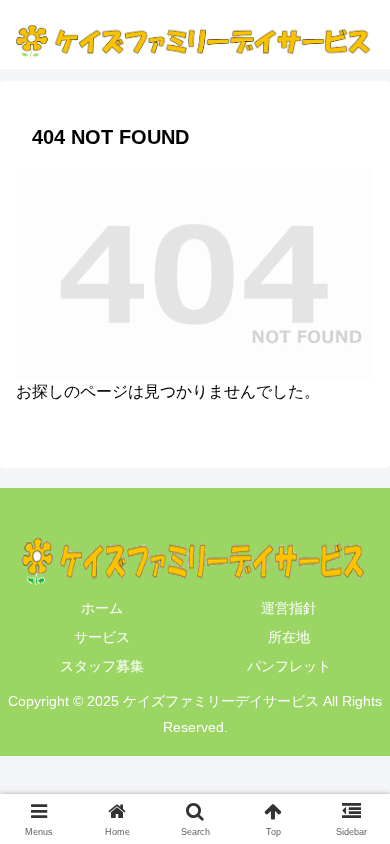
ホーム (102, 608)
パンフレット (289, 666)
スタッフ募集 (102, 666)
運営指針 (289, 608)
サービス (102, 637)
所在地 (289, 637)
